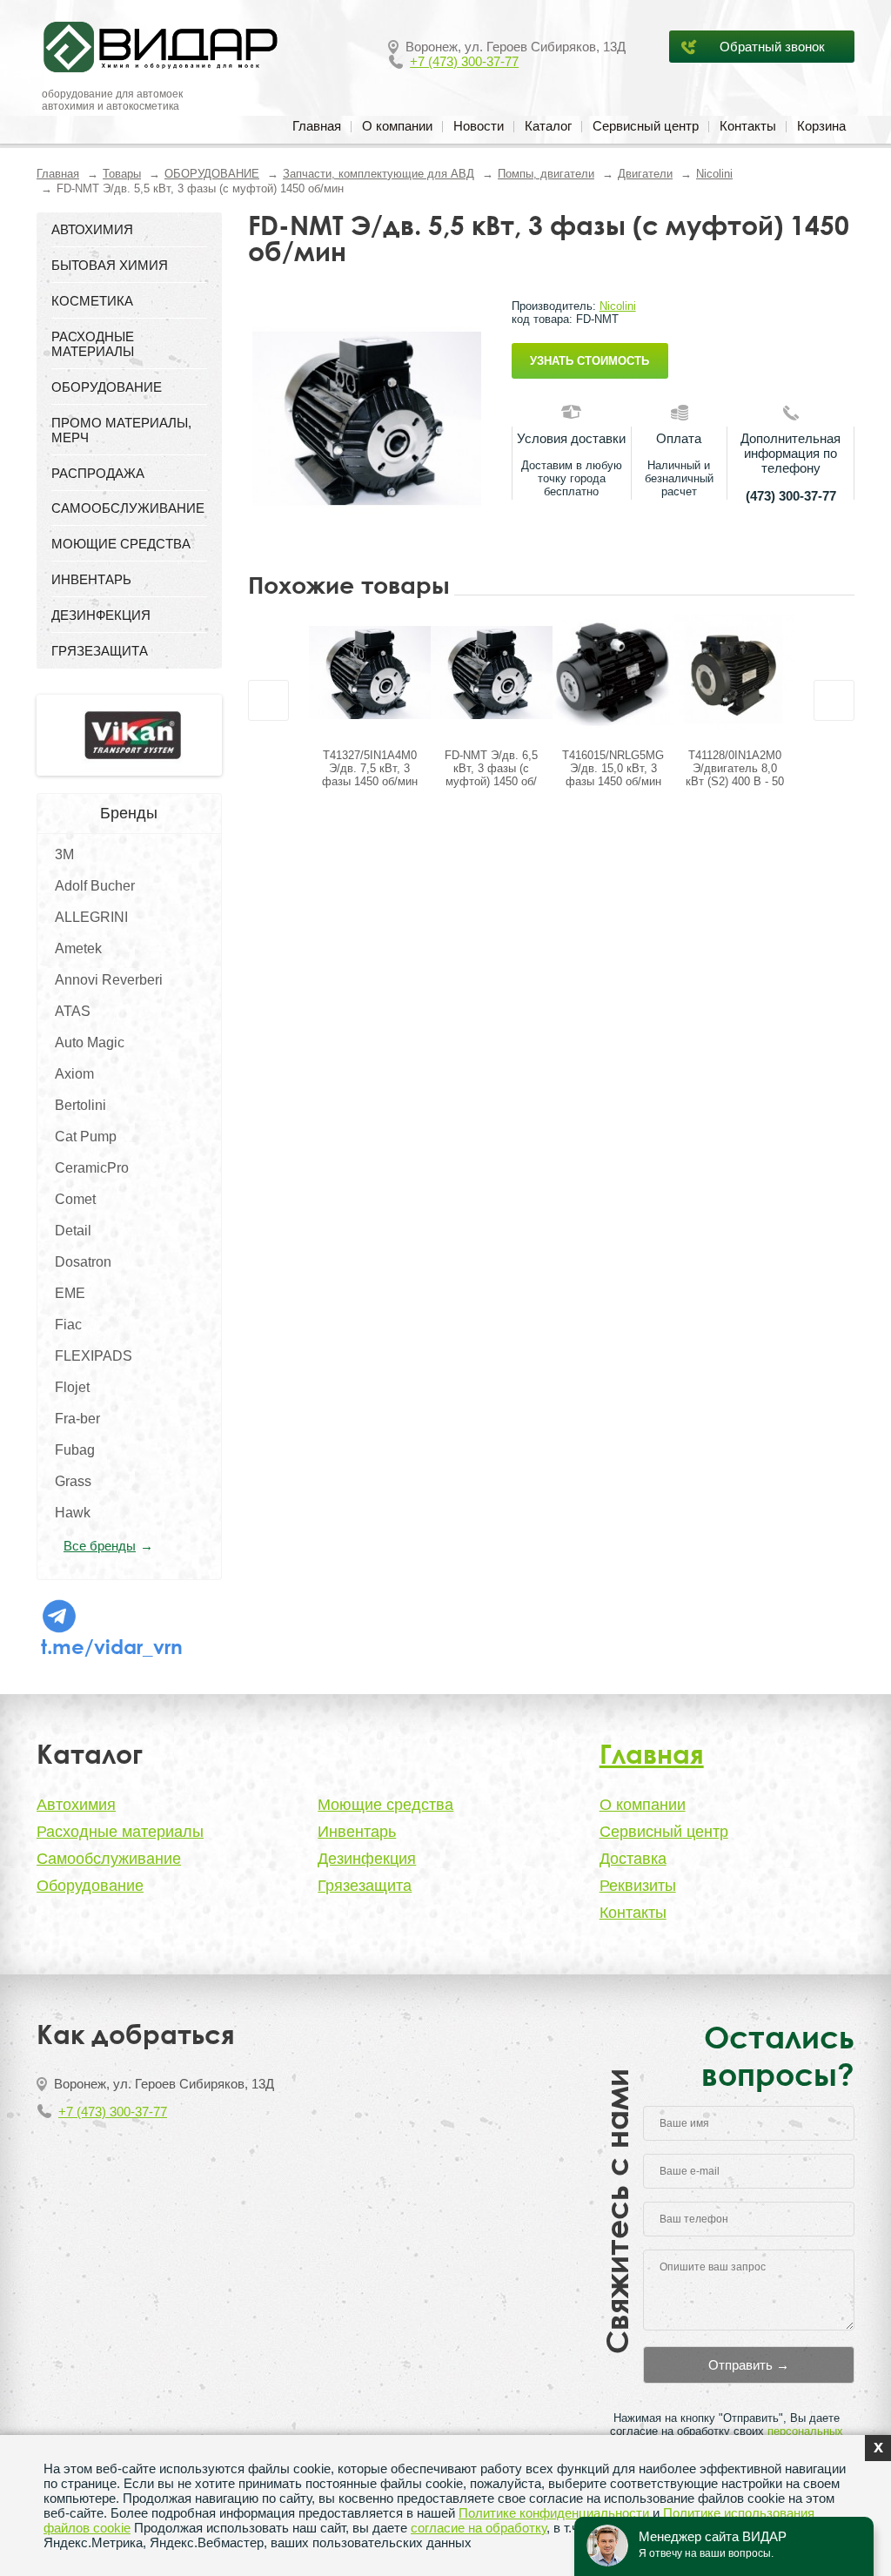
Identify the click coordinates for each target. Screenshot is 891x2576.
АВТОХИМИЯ (92, 229)
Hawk (73, 1513)
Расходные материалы (120, 1832)
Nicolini (714, 174)
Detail (73, 1231)
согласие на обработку (479, 2528)
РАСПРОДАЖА (98, 473)
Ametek (78, 948)
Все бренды (100, 1546)
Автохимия (76, 1805)
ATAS (73, 1011)
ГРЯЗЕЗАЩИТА (100, 651)
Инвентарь (357, 1832)
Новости (479, 126)
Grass (73, 1481)
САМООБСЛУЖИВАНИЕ (128, 508)
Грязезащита (365, 1886)
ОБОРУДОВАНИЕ (212, 174)
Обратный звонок (772, 47)
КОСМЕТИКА (92, 301)
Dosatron (83, 1262)
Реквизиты (638, 1886)
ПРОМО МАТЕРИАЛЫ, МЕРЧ (121, 430)
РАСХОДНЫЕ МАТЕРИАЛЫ (93, 344)
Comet (75, 1199)
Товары (122, 174)
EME (70, 1293)
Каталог (548, 126)
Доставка (633, 1859)
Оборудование (90, 1886)
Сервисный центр (646, 126)
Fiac (68, 1325)
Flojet (72, 1387)
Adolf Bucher (95, 886)
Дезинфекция (367, 1859)
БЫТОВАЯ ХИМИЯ (110, 265)
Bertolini (80, 1105)
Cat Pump (86, 1137)
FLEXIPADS (94, 1356)
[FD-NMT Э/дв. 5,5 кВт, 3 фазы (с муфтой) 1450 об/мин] (367, 418)
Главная (317, 126)
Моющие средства (385, 1805)
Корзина (821, 126)
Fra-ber (77, 1419)
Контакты (748, 126)
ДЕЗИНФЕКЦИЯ (101, 615)
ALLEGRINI (91, 917)
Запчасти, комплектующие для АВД (379, 174)
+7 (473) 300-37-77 (464, 61)
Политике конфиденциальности (554, 2513)
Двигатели (645, 174)
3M (64, 854)
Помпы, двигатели (546, 174)
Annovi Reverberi (109, 980)
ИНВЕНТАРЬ (91, 579)
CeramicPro (92, 1168)
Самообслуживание (109, 1859)
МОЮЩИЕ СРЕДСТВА (121, 544)
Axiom (74, 1074)
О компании (397, 126)
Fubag (75, 1450)
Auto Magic (90, 1043)
